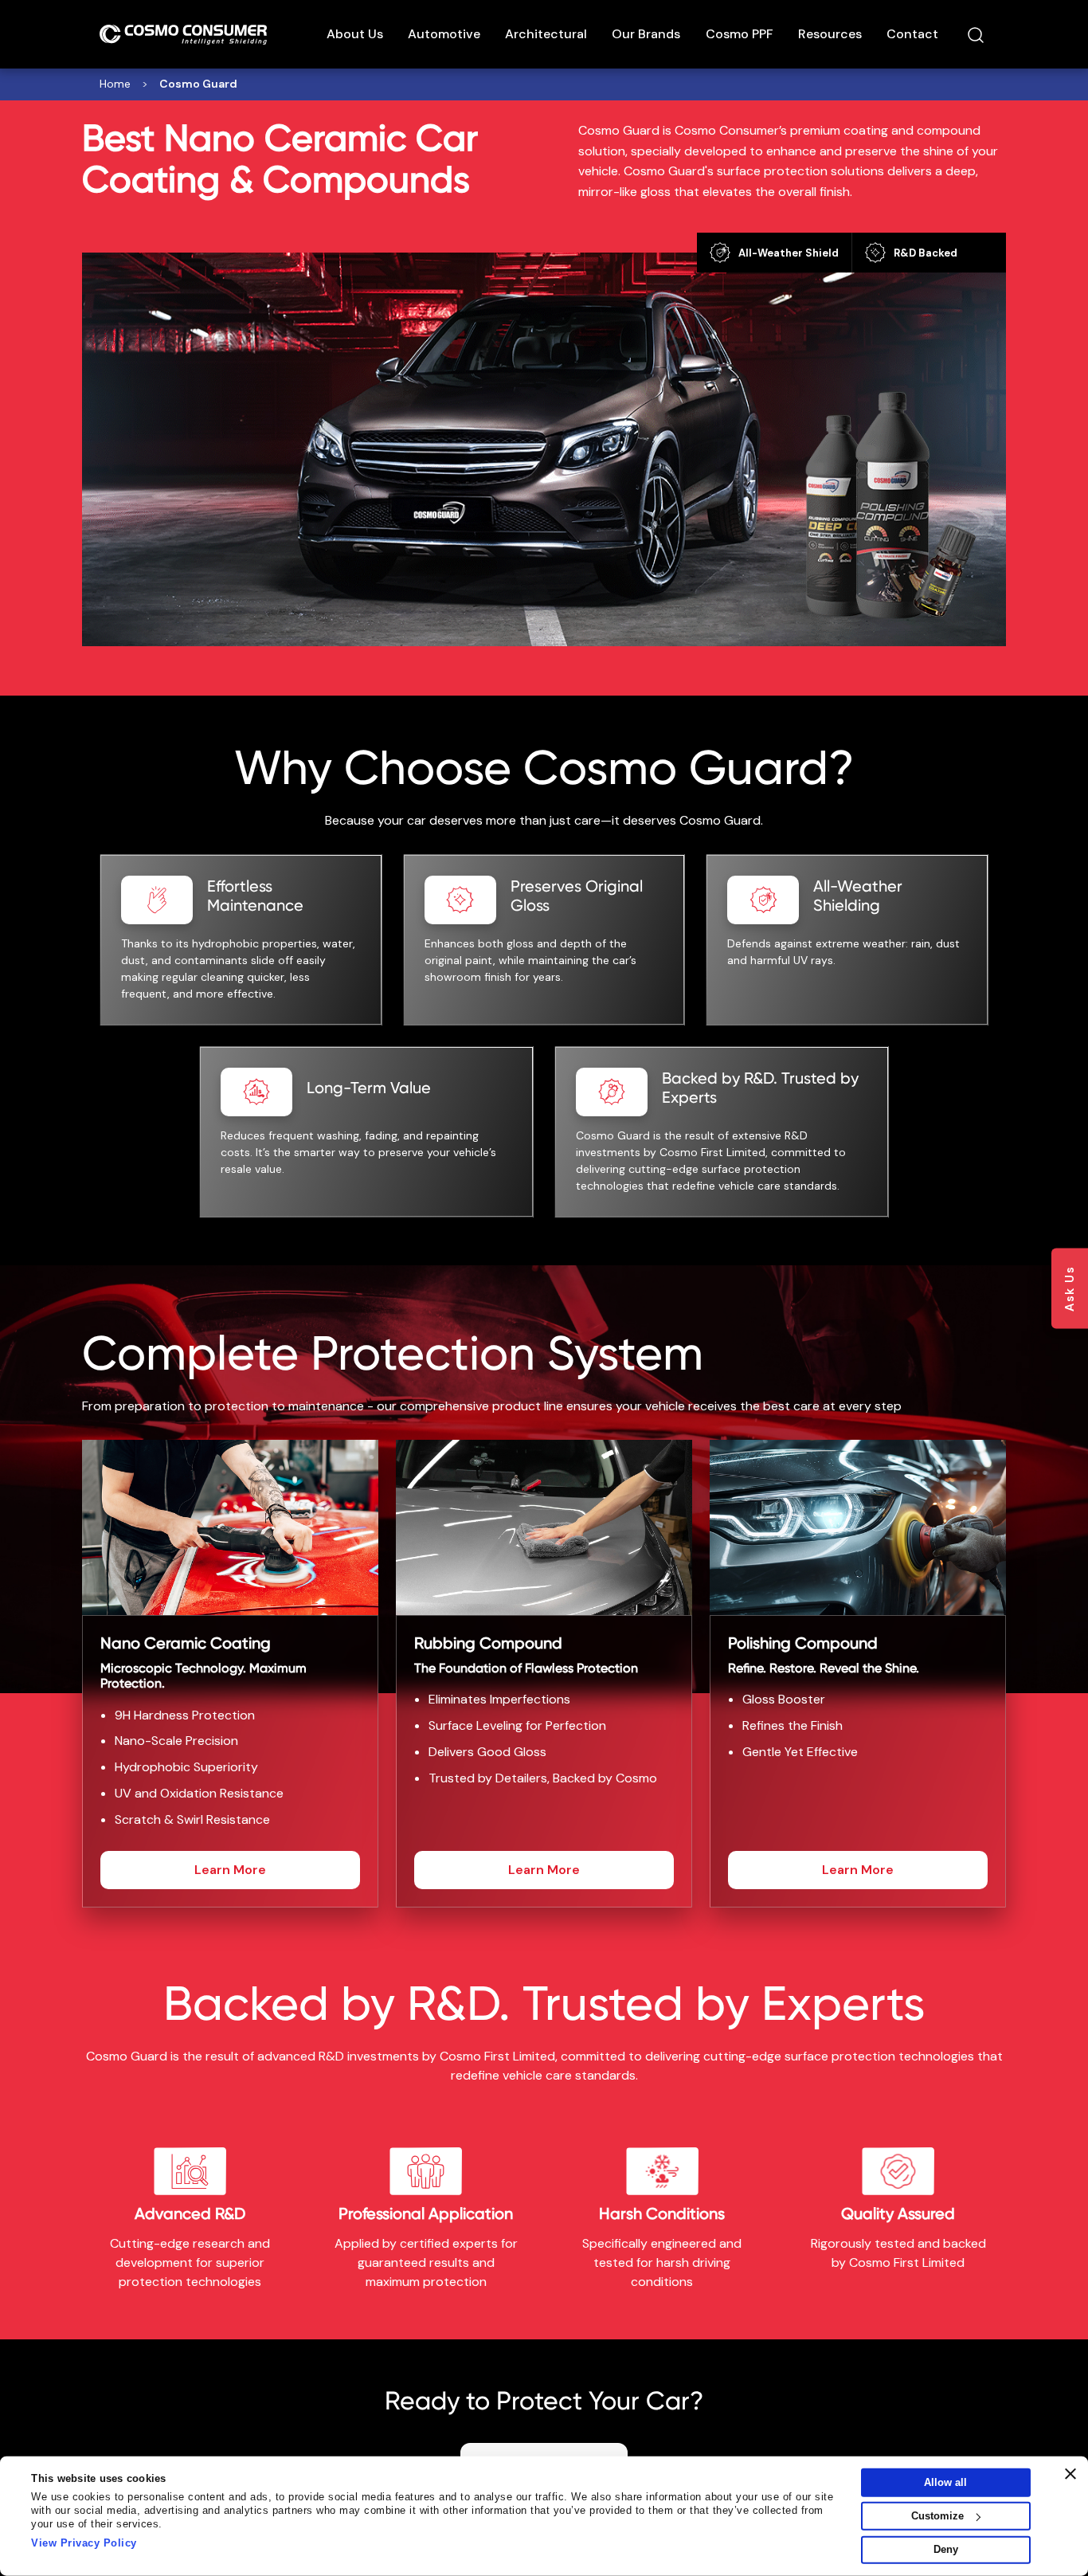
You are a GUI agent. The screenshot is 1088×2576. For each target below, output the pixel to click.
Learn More (230, 1870)
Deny (946, 2549)
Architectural (546, 34)
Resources (830, 34)
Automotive (444, 34)
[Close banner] (1070, 2474)
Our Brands (646, 34)
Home (115, 84)
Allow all (945, 2482)
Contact (912, 34)
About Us (355, 34)
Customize (937, 2516)
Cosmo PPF (740, 34)
